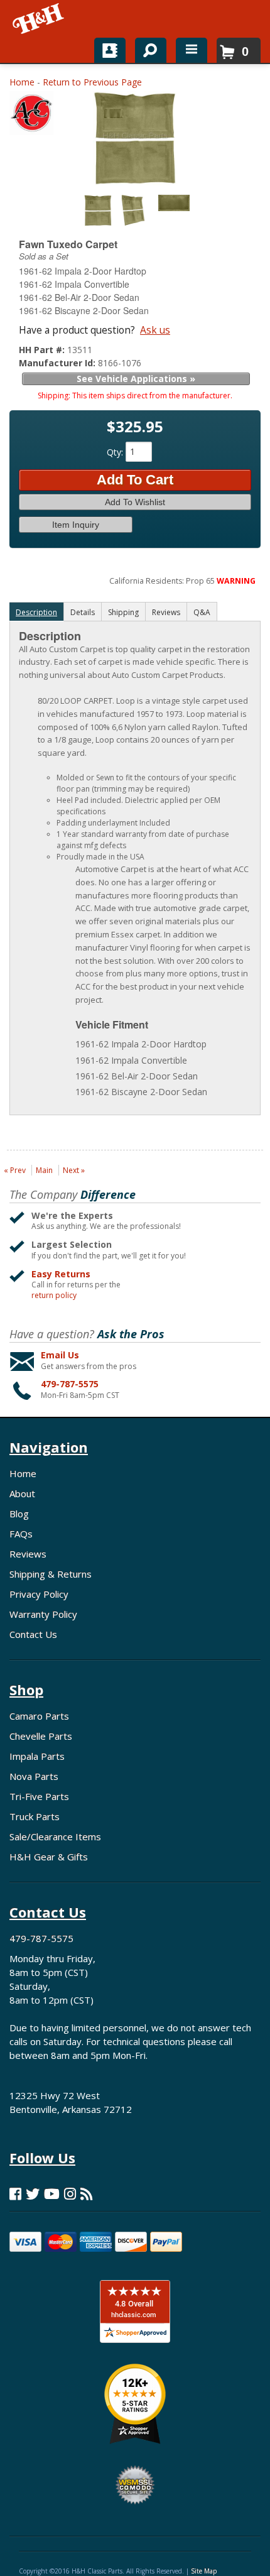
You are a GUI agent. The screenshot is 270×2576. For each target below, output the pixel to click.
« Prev (15, 1170)
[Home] (39, 19)
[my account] (110, 50)
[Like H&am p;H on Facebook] (15, 2194)
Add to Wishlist (135, 502)
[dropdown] (192, 50)
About (22, 1493)
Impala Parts (37, 1756)
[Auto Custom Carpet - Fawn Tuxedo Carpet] (31, 116)
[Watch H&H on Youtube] (52, 2194)
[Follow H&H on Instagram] (70, 2194)
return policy (54, 1296)
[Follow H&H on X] (33, 2194)
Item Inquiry (76, 525)
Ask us (155, 330)
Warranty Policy (43, 1614)
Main (44, 1170)
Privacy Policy (39, 1594)
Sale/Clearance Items (55, 1836)
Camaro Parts (39, 1716)
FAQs (21, 1534)
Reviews (28, 1554)
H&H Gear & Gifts (49, 1857)
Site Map (204, 2571)
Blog (19, 1514)
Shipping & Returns (51, 1574)
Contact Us (33, 1634)
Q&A (202, 612)
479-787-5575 (70, 1384)
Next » (74, 1170)
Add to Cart (135, 480)
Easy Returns (61, 1274)
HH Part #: (43, 350)
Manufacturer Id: (58, 363)
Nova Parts (34, 1776)
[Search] (146, 48)
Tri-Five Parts (39, 1796)
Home (22, 82)
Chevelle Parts (41, 1736)
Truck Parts (35, 1816)
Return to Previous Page (92, 82)
